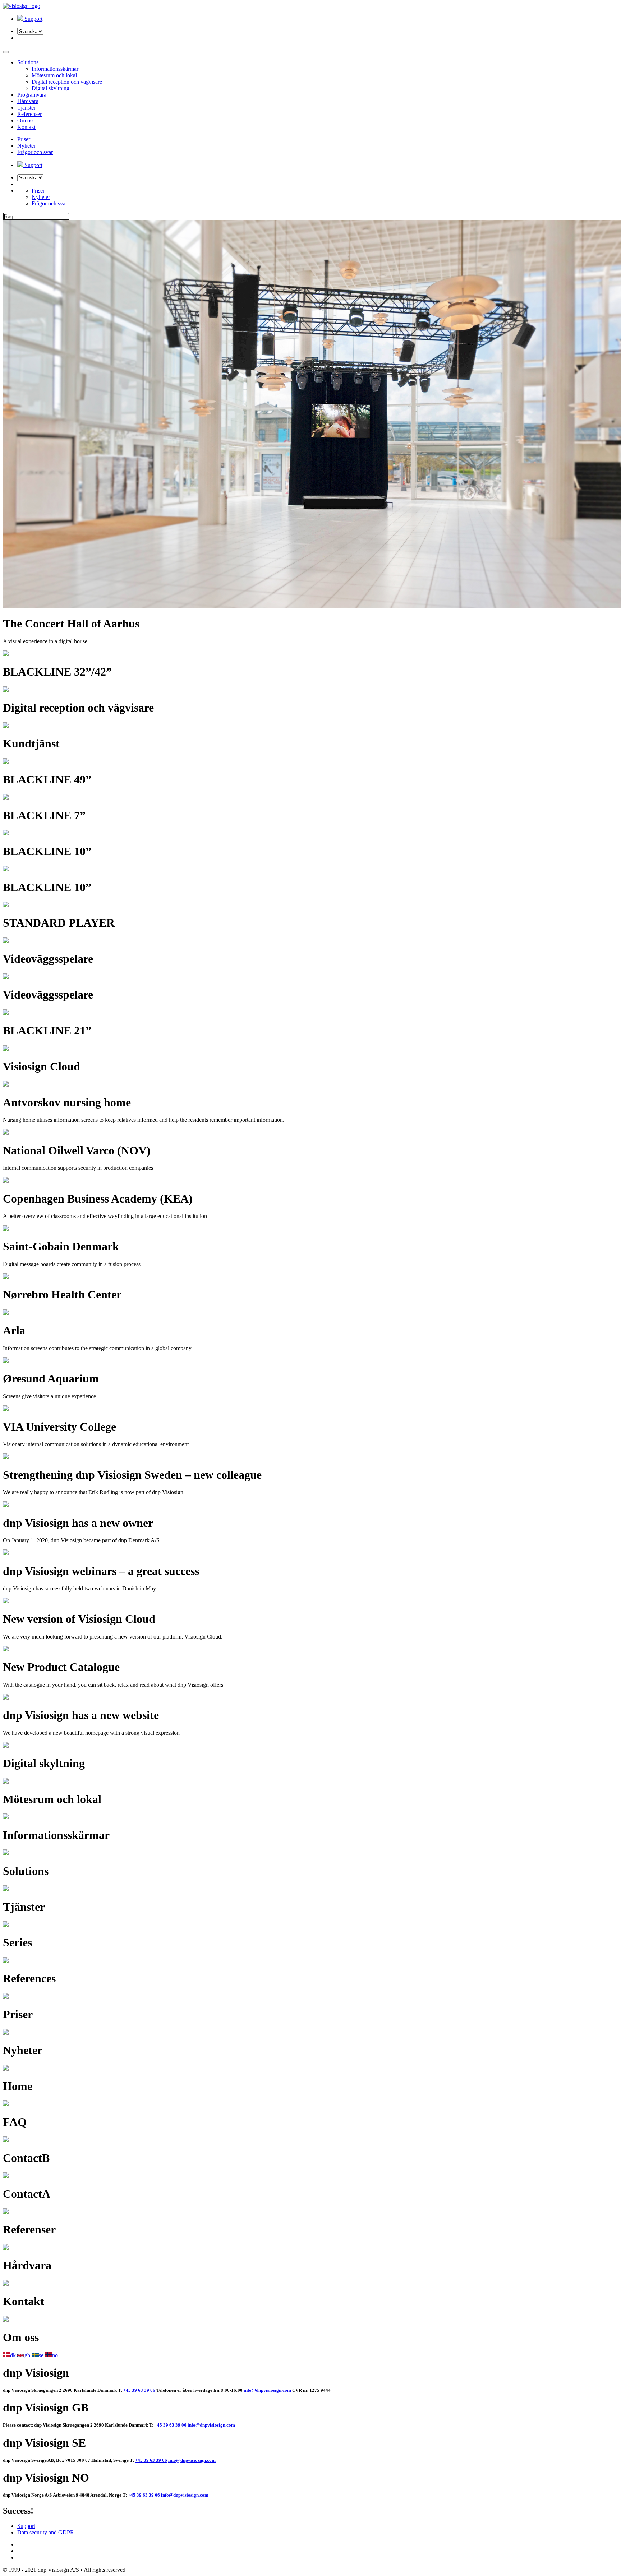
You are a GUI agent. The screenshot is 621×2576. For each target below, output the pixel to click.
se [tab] (41, 2355)
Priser (24, 139)
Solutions (28, 62)
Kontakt (26, 127)
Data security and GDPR (46, 2532)
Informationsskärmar (55, 69)
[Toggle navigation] (6, 52)
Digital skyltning (50, 88)
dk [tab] (13, 2355)
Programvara (32, 95)
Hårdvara (28, 101)
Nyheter (26, 146)
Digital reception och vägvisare (67, 82)
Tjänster (26, 108)
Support (26, 2526)
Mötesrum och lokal (54, 75)
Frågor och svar (35, 152)
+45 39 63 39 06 (139, 2390)
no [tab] (55, 2355)
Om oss (26, 121)
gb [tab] (27, 2355)
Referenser (29, 114)
